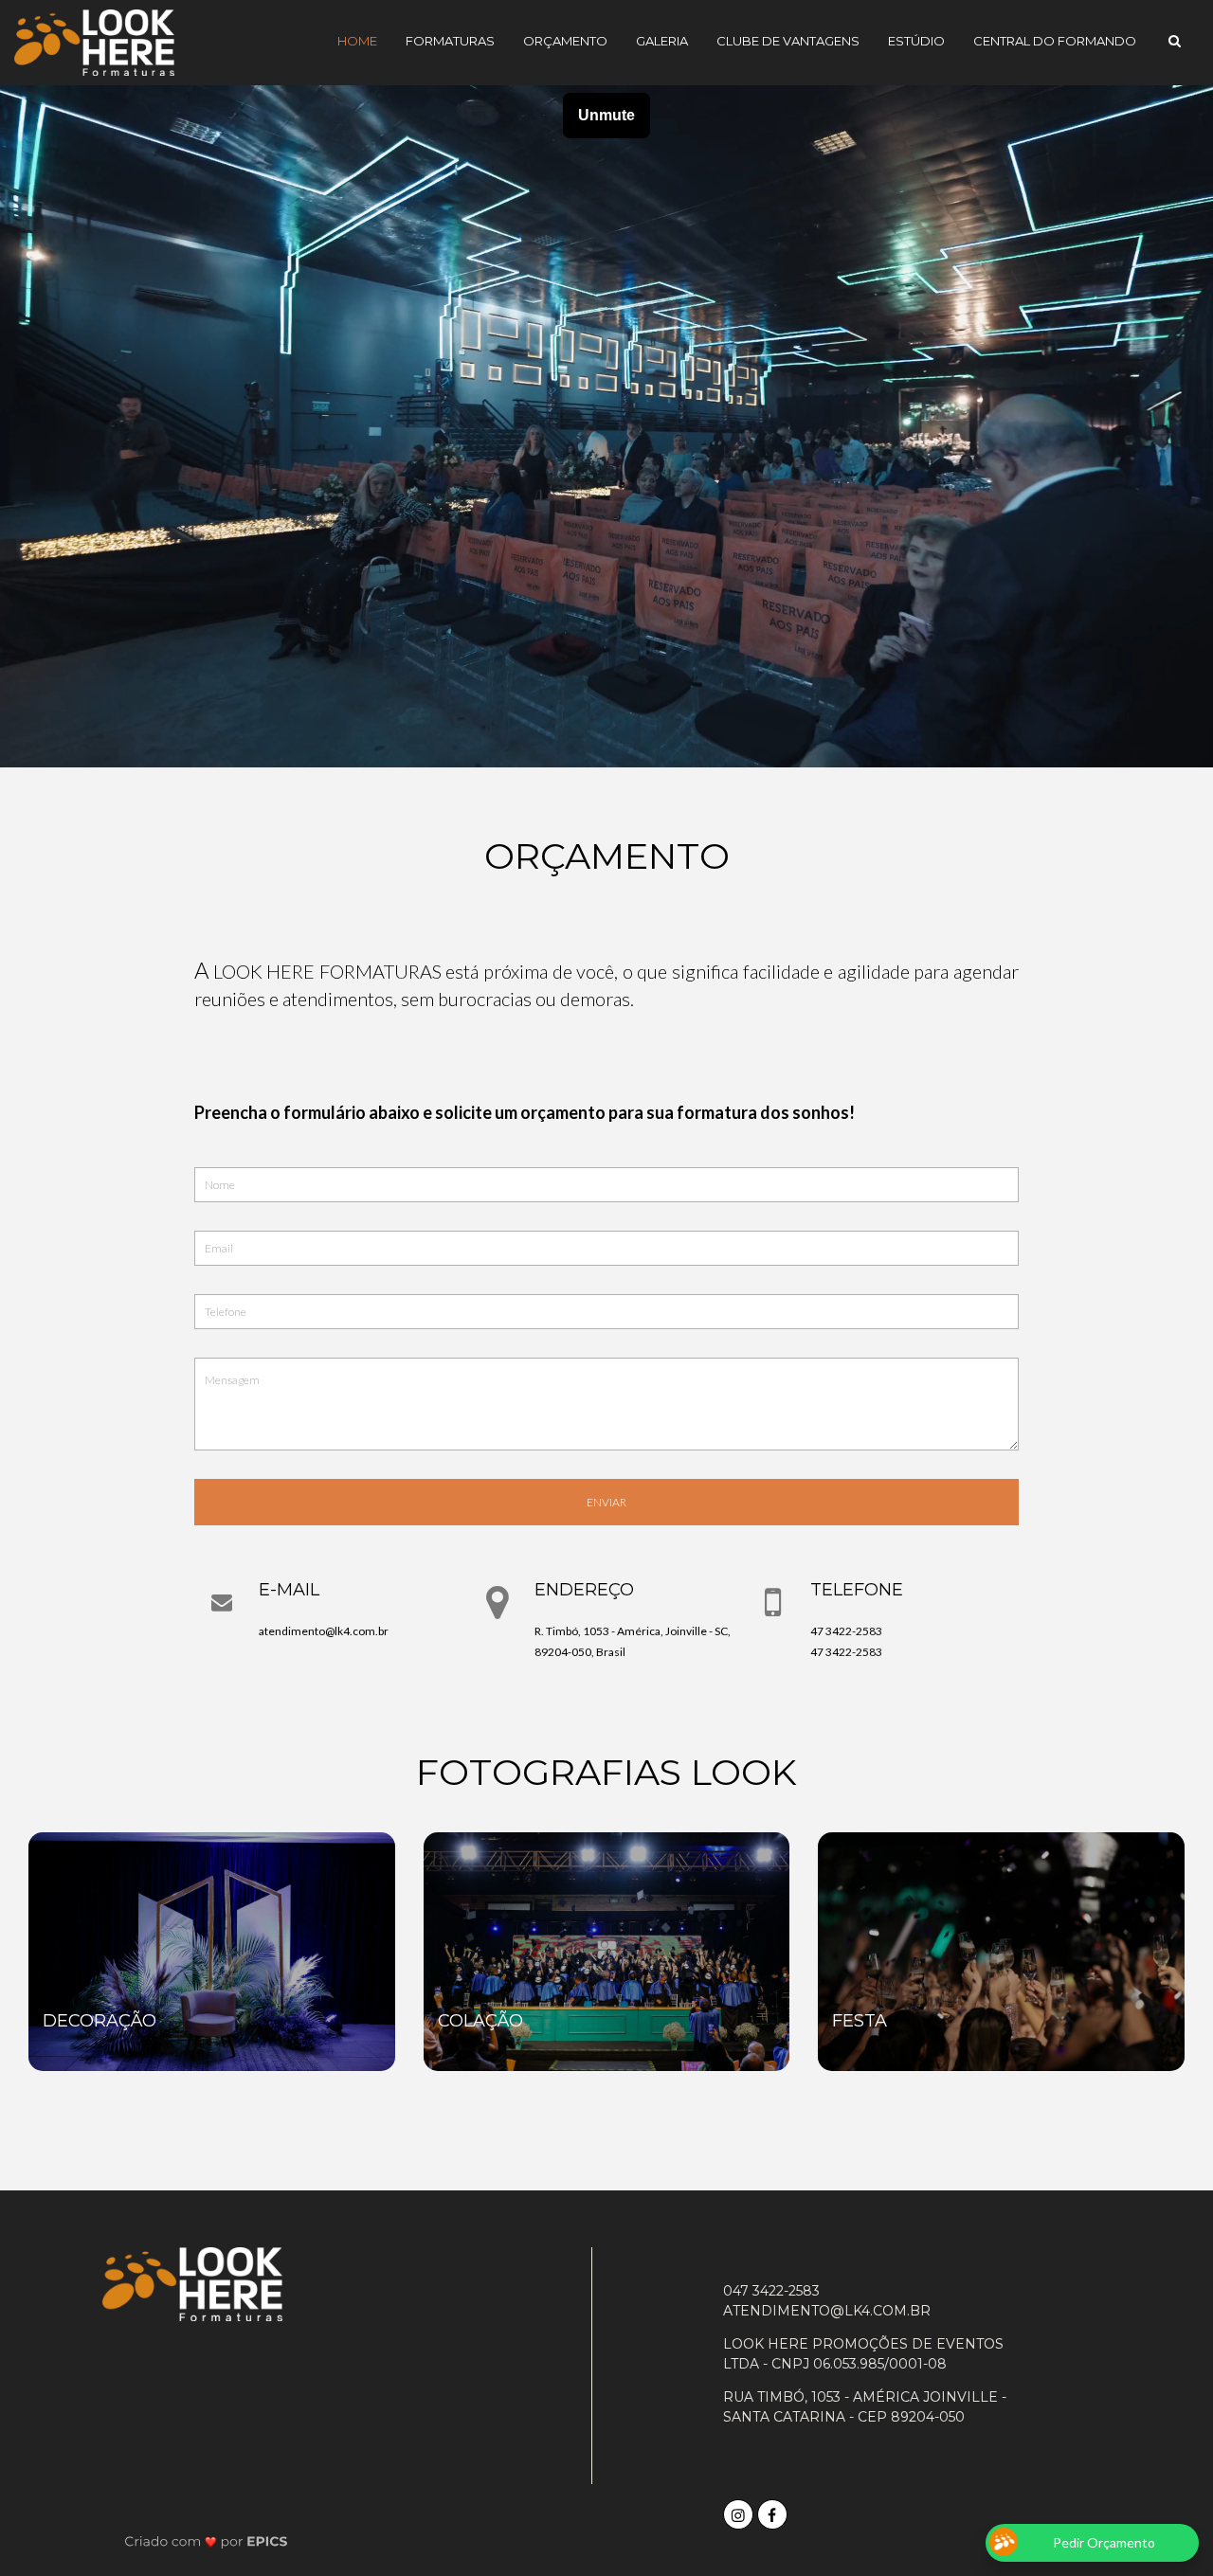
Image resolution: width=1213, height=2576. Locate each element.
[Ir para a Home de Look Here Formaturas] (94, 41)
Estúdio (916, 41)
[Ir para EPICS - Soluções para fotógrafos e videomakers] (206, 2541)
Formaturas (450, 41)
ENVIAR (606, 1502)
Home (357, 41)
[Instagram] (740, 2512)
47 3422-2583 (846, 1631)
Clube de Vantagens (788, 41)
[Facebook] (774, 2512)
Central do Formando (1055, 41)
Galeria (662, 41)
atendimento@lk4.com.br (324, 1631)
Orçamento (565, 41)
